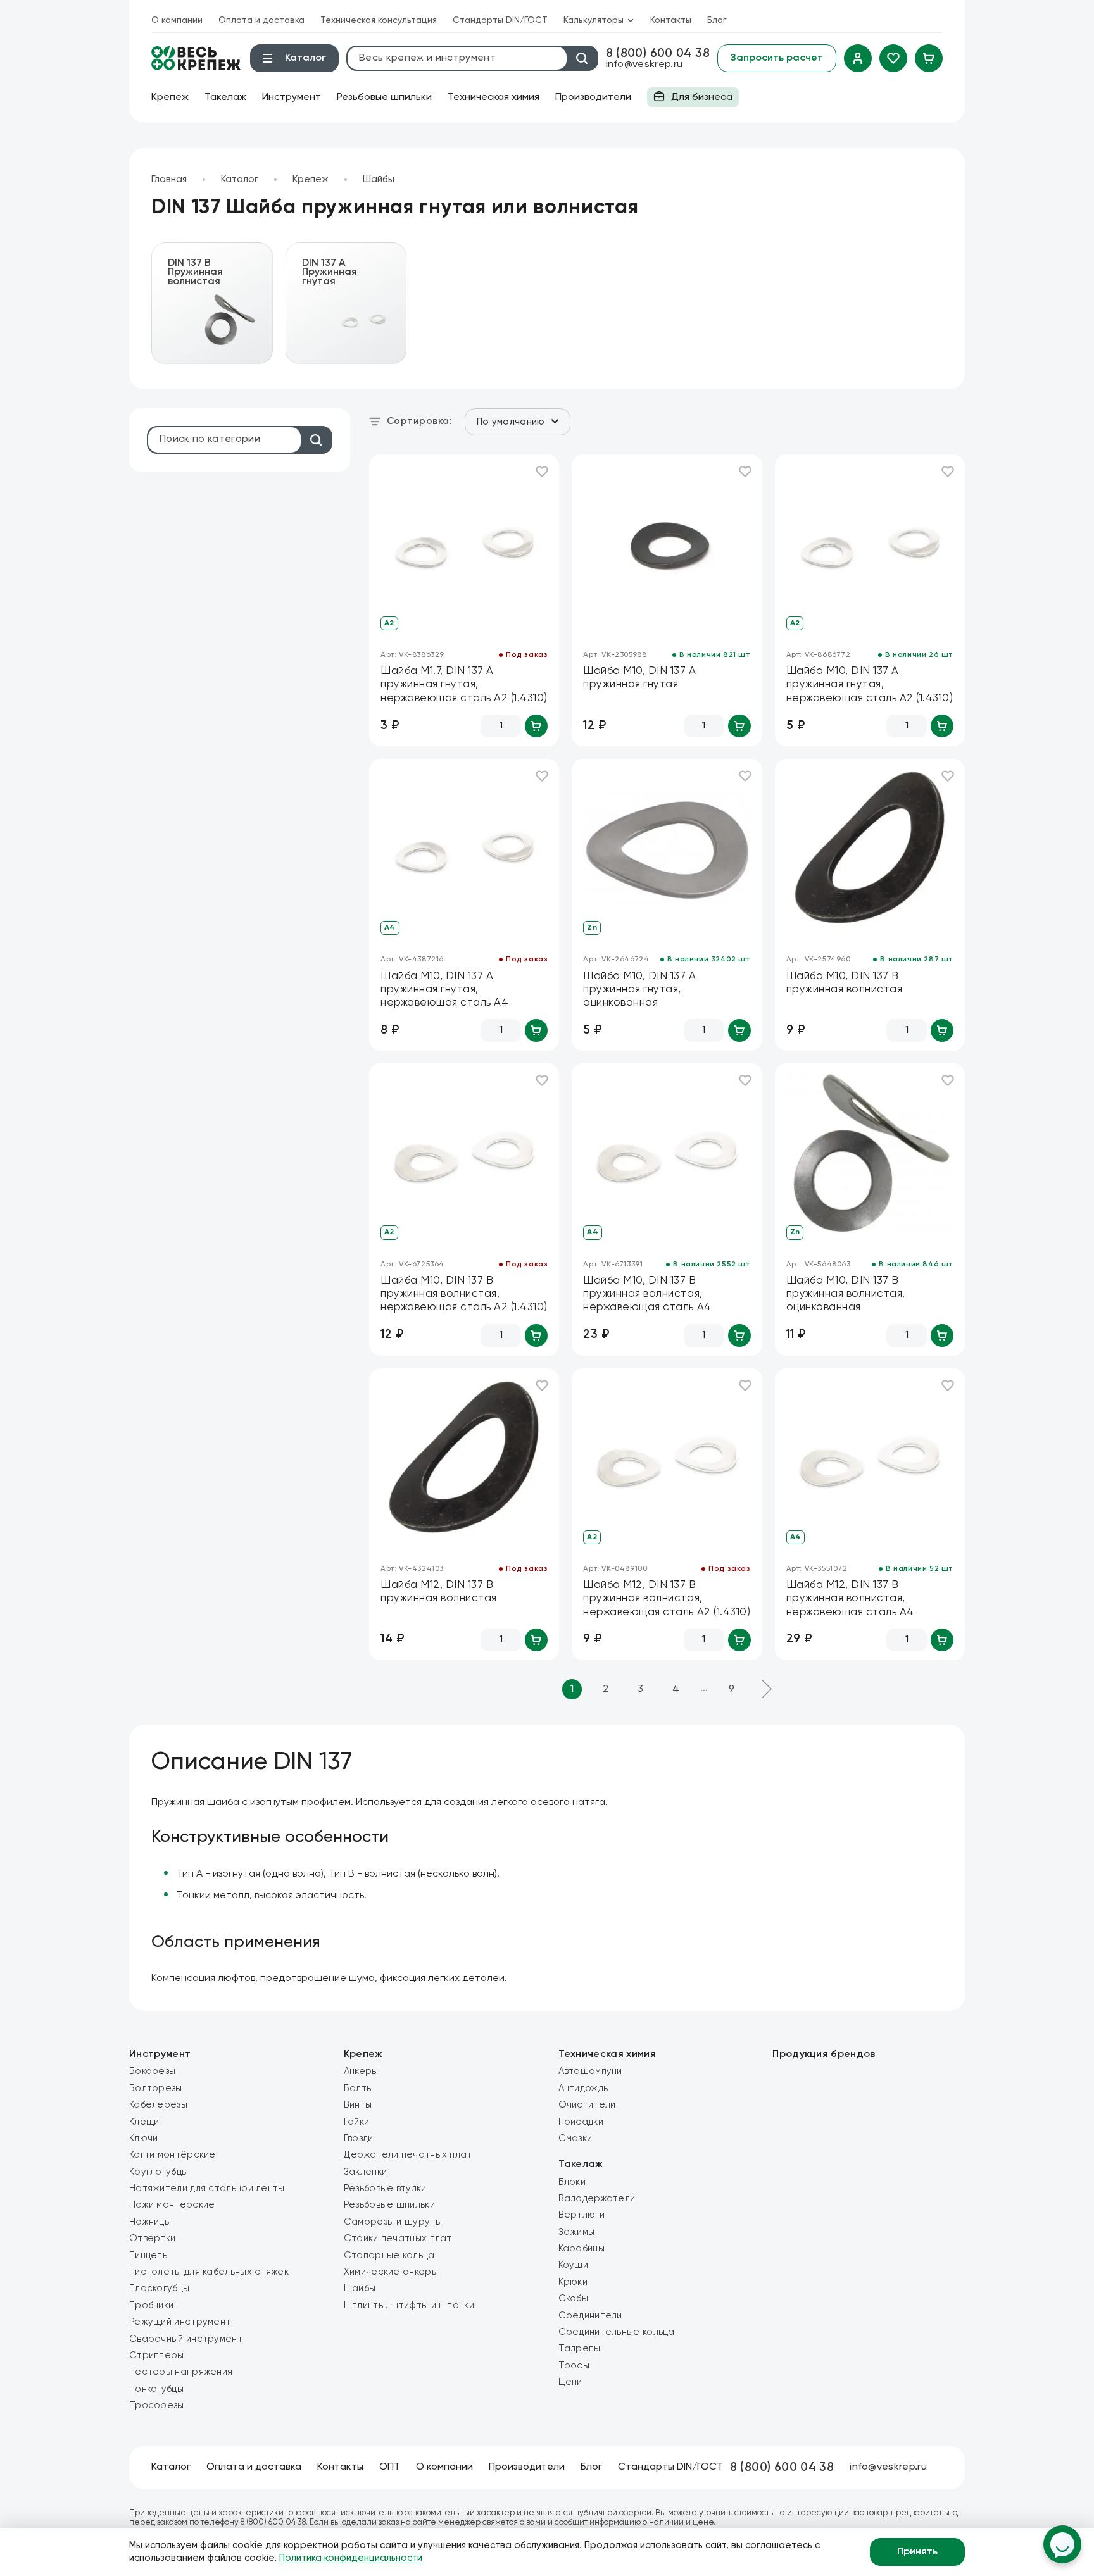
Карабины (582, 2248)
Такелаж (225, 97)
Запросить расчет (777, 58)
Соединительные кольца (617, 2332)
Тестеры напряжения (181, 2372)
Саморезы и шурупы (393, 2222)
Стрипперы (157, 2355)
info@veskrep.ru (644, 65)
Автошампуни (590, 2071)
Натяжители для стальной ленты (207, 2188)
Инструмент (292, 97)
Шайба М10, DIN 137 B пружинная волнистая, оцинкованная (846, 1294)
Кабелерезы (158, 2105)
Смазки (575, 2138)
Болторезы (156, 2088)
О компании (177, 20)
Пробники (151, 2305)
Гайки (357, 2122)
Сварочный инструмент (186, 2339)
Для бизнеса (690, 100)
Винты (358, 2105)
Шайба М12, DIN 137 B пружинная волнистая (439, 1592)
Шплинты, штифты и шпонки (409, 2305)
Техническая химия (494, 97)
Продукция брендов (824, 2054)
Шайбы (379, 179)
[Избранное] (893, 58)
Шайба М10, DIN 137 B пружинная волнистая (845, 983)
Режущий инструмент (180, 2322)
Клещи (144, 2122)
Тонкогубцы (156, 2389)
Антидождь (583, 2088)
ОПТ (390, 2467)
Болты (359, 2088)
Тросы (574, 2366)
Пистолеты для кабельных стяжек (209, 2272)
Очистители (587, 2105)
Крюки (573, 2282)
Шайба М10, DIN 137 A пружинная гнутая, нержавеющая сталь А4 (444, 990)
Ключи (144, 2138)
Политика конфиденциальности (351, 2558)
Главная (169, 179)
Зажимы (577, 2232)
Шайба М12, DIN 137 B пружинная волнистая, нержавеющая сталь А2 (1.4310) (667, 1599)
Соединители (590, 2316)
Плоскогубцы (159, 2288)
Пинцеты (149, 2255)
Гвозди (359, 2138)
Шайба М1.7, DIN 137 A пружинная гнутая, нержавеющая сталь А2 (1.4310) (464, 685)
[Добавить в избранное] (542, 472)
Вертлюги (582, 2215)
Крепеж (170, 97)
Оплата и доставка (261, 20)
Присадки (581, 2122)
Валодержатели (597, 2198)
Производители (593, 97)
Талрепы (580, 2348)
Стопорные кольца (389, 2255)
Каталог (240, 179)
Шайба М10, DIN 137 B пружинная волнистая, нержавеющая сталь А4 (647, 1294)
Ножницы (150, 2222)
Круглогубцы (159, 2172)
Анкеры (361, 2071)
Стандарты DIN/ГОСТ (500, 20)
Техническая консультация (379, 20)
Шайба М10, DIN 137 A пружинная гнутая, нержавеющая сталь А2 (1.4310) (870, 685)
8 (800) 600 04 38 (658, 53)
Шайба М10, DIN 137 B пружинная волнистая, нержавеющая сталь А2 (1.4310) (464, 1294)
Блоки (572, 2182)
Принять (917, 2552)
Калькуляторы (594, 20)
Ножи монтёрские (172, 2205)
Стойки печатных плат (398, 2238)
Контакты (671, 20)
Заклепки (365, 2172)
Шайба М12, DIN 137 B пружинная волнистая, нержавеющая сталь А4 (850, 1599)
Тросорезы (157, 2405)
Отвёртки (152, 2238)
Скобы (574, 2298)
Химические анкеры (391, 2272)
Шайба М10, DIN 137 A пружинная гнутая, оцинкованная (639, 990)
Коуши (574, 2265)
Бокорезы (152, 2071)
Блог (717, 20)
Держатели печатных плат (408, 2155)
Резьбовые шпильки (384, 97)
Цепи (570, 2382)
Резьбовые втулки (385, 2188)
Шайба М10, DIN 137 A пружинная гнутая (639, 678)
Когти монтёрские (173, 2155)
